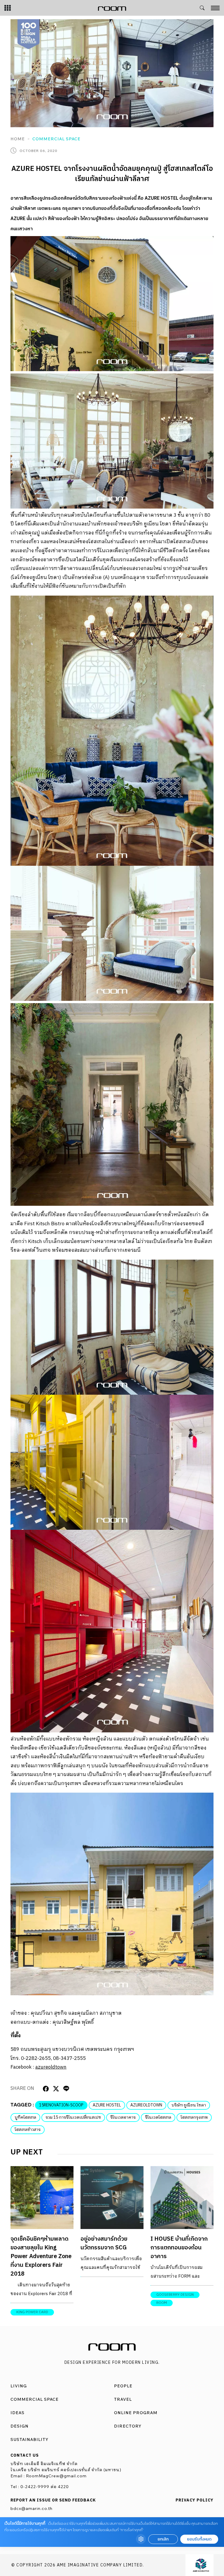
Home (18, 139)
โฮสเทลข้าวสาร (28, 2130)
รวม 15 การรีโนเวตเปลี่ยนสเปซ (73, 2117)
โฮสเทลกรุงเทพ (194, 2117)
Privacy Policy (195, 2500)
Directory (128, 2426)
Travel (123, 2399)
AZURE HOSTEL (107, 2105)
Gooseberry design (175, 2295)
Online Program (136, 2413)
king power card (32, 2312)
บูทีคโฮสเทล (25, 2117)
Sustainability (29, 2439)
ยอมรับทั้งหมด (199, 2539)
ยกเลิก (163, 2539)
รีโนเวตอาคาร (123, 2117)
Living (19, 2386)
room (162, 2303)
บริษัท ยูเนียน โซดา (189, 2105)
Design (20, 2426)
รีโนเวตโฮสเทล (158, 2117)
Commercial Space (56, 139)
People (123, 2386)
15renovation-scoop (61, 2105)
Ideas (17, 2413)
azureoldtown (51, 2067)
